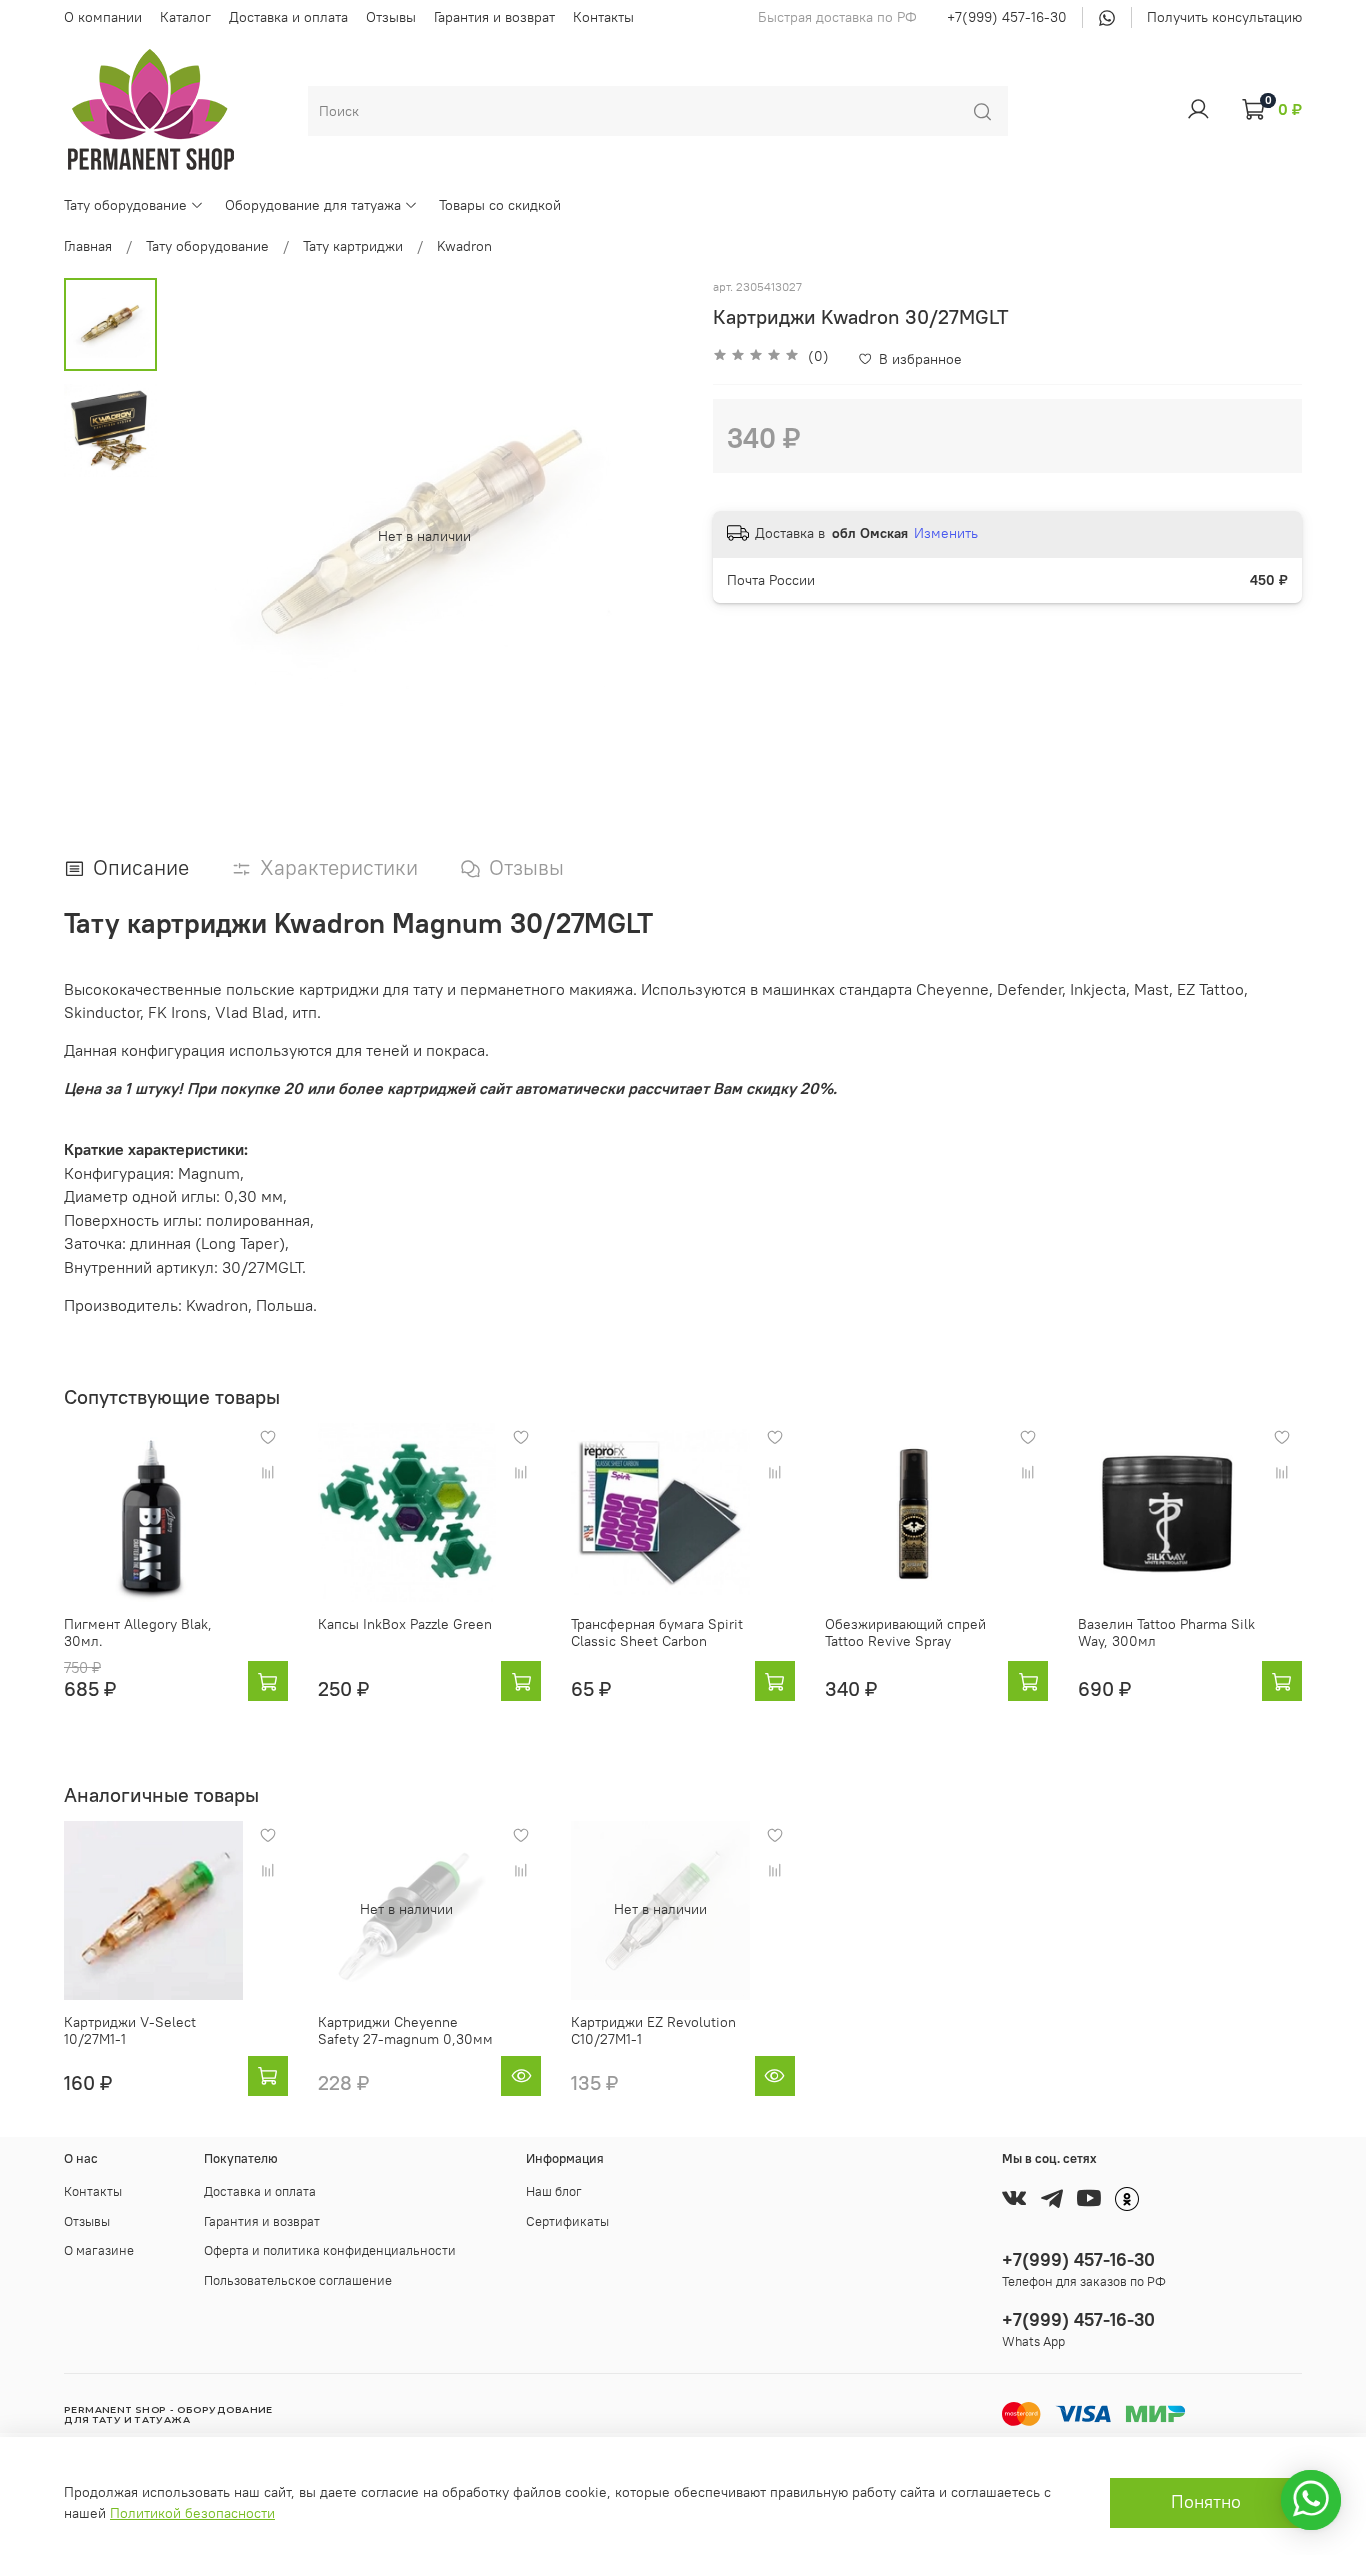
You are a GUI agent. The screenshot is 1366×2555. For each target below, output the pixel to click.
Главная (88, 246)
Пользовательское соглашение (298, 2280)
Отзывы (391, 17)
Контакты (603, 17)
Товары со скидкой (500, 205)
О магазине (99, 2250)
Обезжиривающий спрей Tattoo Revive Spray (905, 1633)
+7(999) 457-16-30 (1007, 17)
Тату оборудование (125, 205)
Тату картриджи (353, 246)
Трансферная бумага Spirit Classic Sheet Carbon (657, 1633)
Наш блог (554, 2191)
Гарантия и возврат (494, 17)
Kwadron (464, 246)
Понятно (1206, 2502)
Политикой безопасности (192, 2513)
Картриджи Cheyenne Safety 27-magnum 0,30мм (405, 2031)
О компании (103, 17)
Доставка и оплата (288, 17)
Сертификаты (567, 2221)
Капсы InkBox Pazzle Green (405, 1624)
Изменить (946, 533)
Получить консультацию (1224, 17)
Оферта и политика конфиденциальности (330, 2250)
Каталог (185, 17)
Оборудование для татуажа (313, 205)
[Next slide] (648, 536)
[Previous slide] (202, 536)
